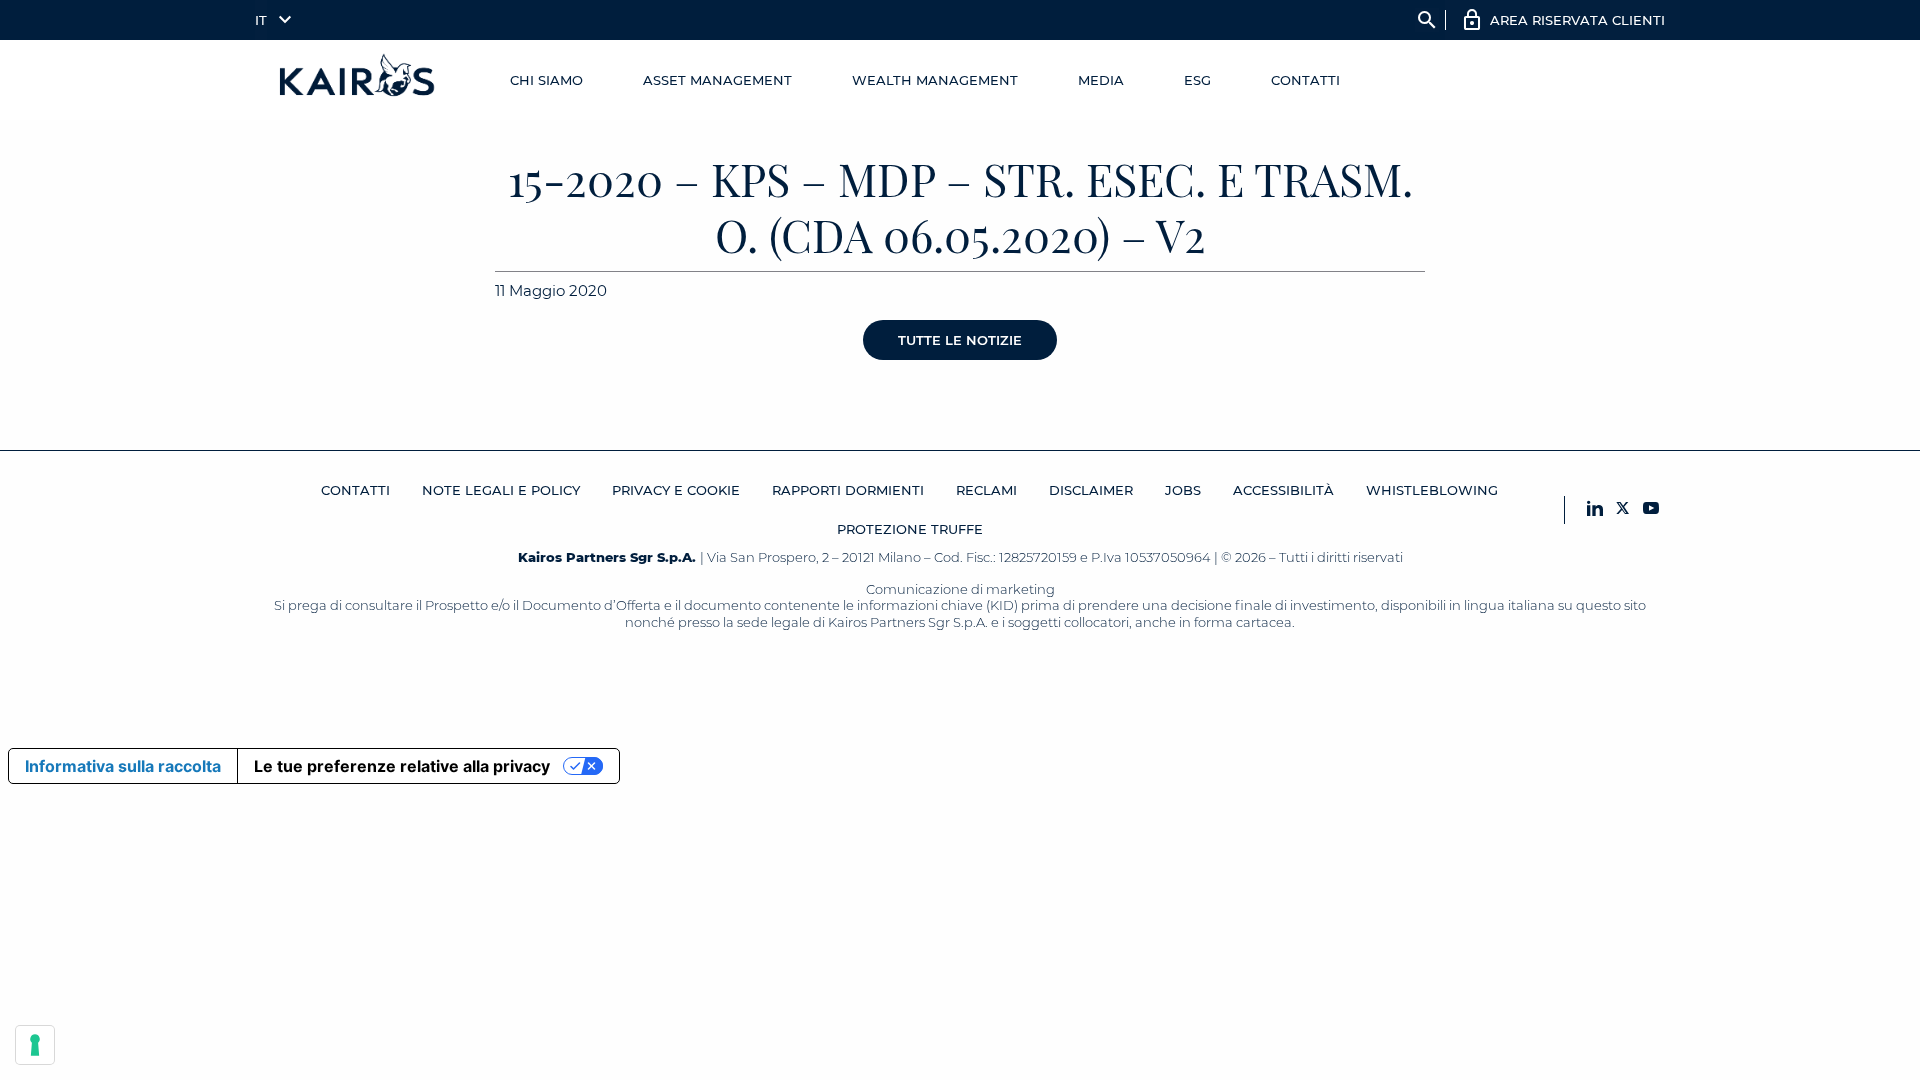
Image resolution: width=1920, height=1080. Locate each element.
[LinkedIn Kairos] (1595, 509)
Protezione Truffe (910, 529)
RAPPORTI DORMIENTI (848, 490)
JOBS (1183, 490)
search (1427, 20)
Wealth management (935, 80)
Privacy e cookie (676, 490)
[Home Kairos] (358, 80)
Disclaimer (1091, 490)
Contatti (1305, 80)
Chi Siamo (546, 80)
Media (1101, 80)
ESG (1197, 80)
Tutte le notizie (960, 340)
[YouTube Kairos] (1651, 509)
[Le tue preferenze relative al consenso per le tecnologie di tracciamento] (35, 1045)
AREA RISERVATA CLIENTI (1577, 20)
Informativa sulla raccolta (123, 766)
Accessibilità (1283, 490)
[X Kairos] (1623, 509)
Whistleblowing (1432, 490)
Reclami (986, 490)
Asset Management (717, 80)
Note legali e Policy (501, 490)
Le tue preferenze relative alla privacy (402, 766)
